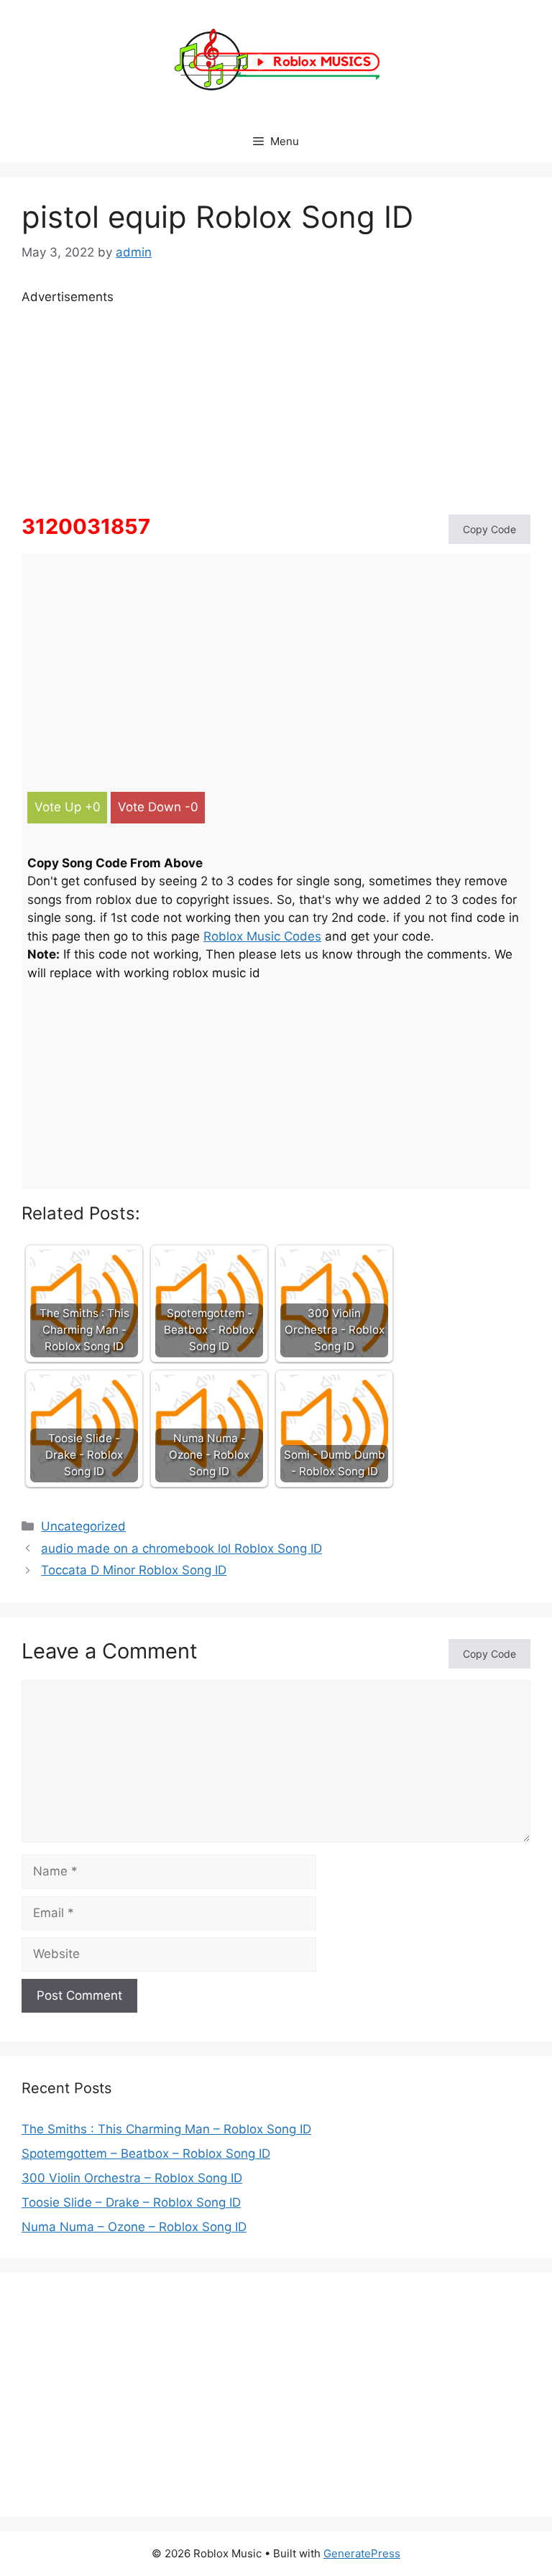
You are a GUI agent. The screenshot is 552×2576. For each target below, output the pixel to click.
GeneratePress (362, 2553)
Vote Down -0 (158, 807)
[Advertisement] (276, 407)
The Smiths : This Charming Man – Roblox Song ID (166, 2129)
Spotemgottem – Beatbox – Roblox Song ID (146, 2153)
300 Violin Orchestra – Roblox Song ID (132, 2178)
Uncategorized (83, 1526)
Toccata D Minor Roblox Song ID (134, 1570)
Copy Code (489, 529)
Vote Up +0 (68, 807)
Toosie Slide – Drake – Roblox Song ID (131, 2202)
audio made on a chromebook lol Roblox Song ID (181, 1548)
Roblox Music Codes (262, 936)
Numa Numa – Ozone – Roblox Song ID (134, 2227)
